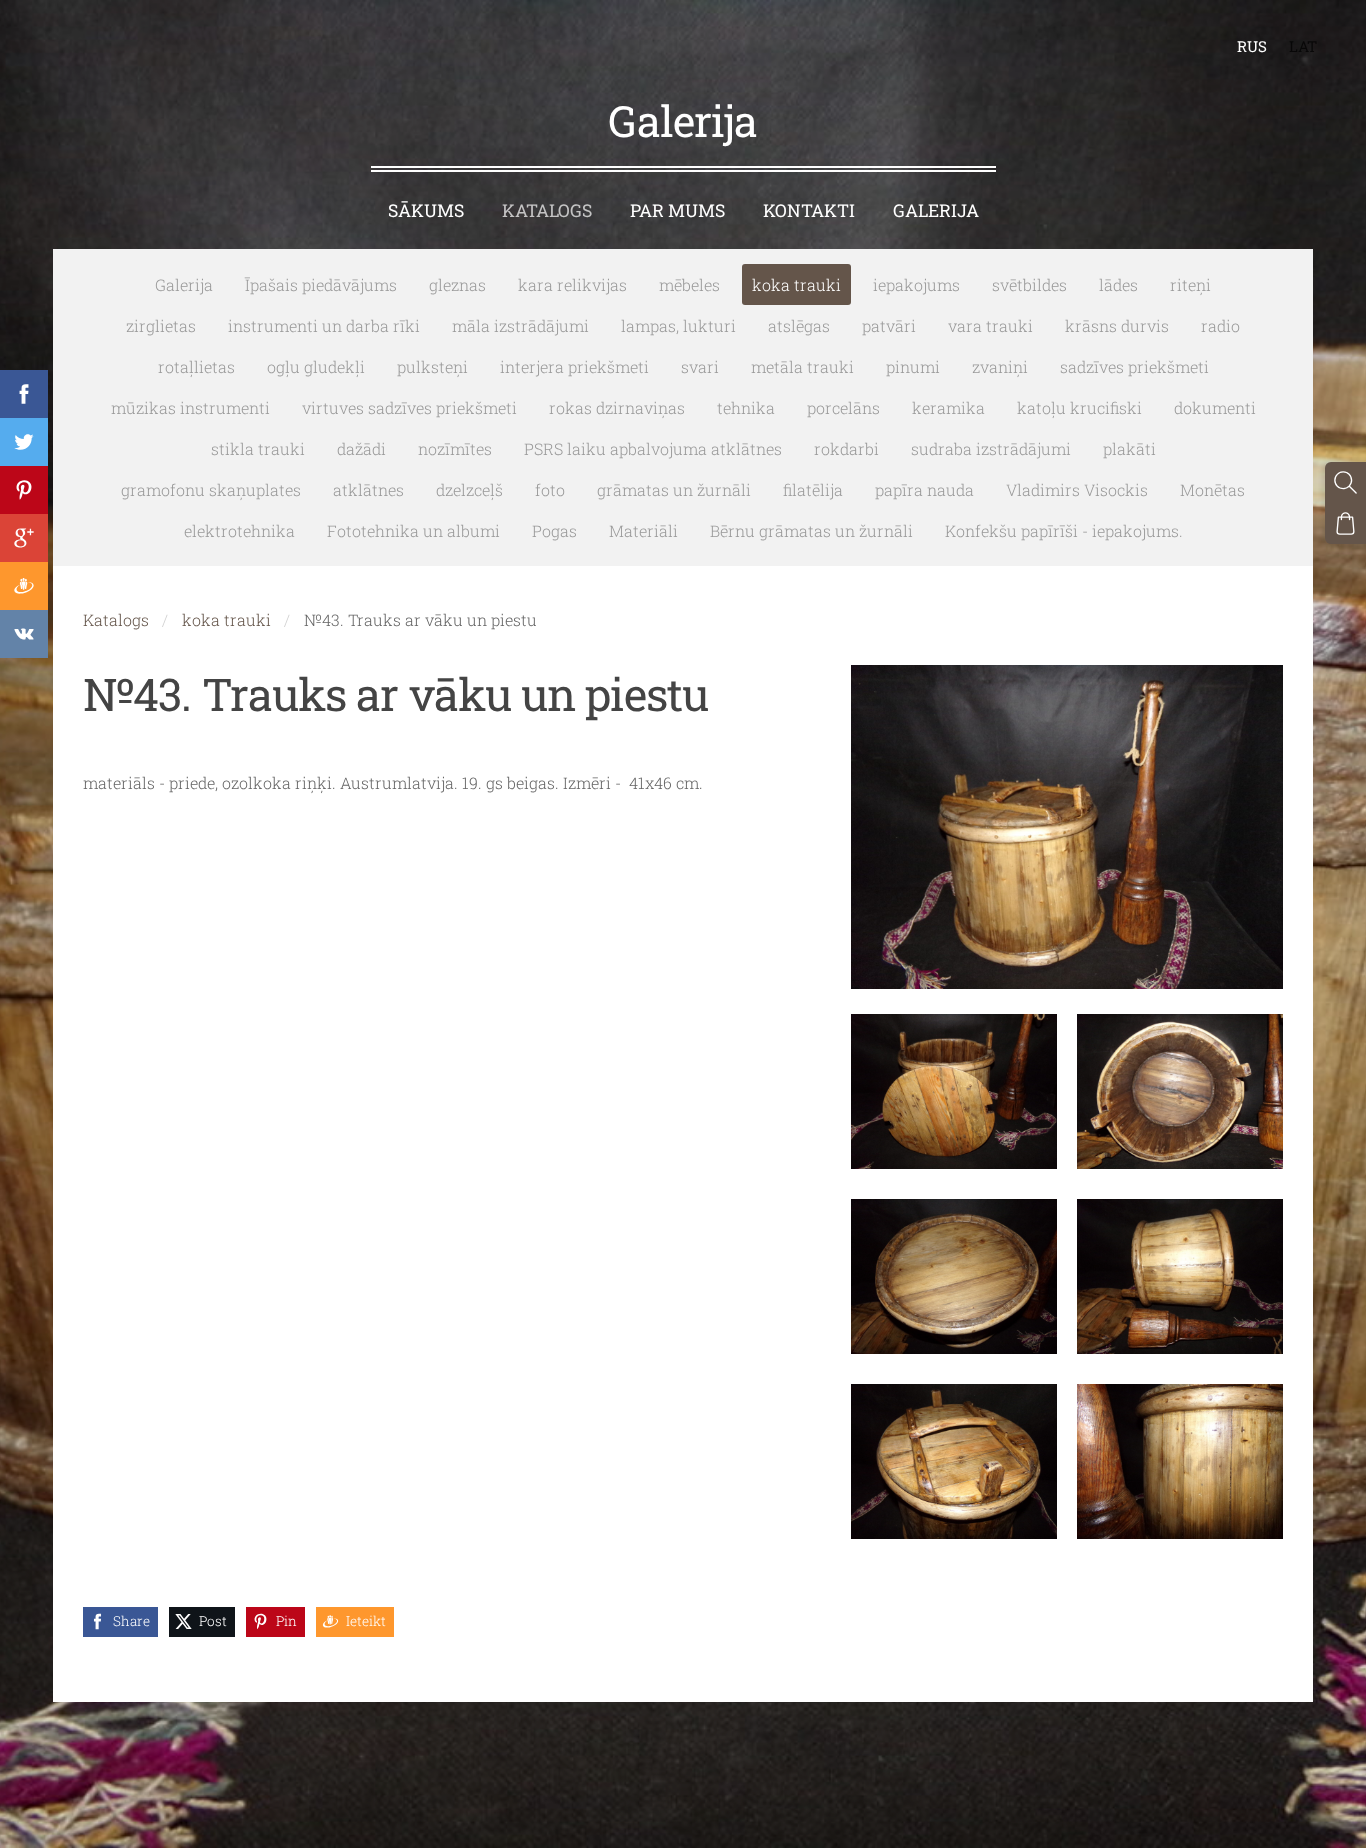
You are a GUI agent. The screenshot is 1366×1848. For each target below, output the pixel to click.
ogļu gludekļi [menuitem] (316, 366)
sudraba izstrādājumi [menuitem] (991, 448)
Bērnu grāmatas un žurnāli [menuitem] (811, 530)
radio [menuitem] (1220, 325)
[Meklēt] (1345, 482)
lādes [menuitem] (1118, 284)
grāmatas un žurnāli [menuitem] (674, 489)
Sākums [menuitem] (426, 210)
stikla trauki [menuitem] (258, 448)
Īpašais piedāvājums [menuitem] (321, 284)
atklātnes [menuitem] (368, 489)
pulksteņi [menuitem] (432, 366)
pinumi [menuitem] (913, 366)
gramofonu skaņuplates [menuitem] (211, 489)
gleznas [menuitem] (457, 284)
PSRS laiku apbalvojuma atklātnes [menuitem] (653, 448)
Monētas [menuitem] (1212, 489)
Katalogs (116, 619)
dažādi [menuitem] (361, 448)
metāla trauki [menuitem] (802, 366)
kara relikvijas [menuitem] (572, 284)
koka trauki (226, 619)
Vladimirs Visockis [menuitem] (1077, 489)
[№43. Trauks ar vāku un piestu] (954, 1091)
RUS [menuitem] (1252, 46)
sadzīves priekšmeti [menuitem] (1134, 366)
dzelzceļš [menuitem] (469, 489)
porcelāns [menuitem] (843, 407)
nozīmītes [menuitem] (455, 448)
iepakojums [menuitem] (916, 284)
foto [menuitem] (550, 489)
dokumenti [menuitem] (1215, 407)
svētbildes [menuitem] (1029, 284)
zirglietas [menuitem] (161, 325)
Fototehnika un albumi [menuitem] (413, 530)
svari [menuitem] (700, 366)
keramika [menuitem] (948, 407)
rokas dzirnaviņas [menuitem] (617, 407)
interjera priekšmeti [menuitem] (574, 366)
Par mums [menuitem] (677, 210)
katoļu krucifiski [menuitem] (1079, 407)
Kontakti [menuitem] (809, 210)
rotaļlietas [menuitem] (196, 366)
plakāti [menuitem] (1129, 448)
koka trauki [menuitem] (796, 284)
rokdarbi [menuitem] (846, 448)
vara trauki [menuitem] (990, 325)
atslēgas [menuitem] (799, 325)
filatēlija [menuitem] (813, 489)
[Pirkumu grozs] (1345, 523)
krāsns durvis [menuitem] (1117, 325)
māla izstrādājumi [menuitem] (520, 325)
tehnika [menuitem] (746, 407)
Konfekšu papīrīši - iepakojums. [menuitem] (1064, 530)
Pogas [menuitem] (554, 530)
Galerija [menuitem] (936, 210)
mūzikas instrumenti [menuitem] (190, 407)
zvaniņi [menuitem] (1000, 366)
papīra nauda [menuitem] (924, 489)
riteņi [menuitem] (1190, 284)
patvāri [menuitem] (889, 325)
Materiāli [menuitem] (643, 530)
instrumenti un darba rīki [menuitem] (324, 325)
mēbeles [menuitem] (689, 284)
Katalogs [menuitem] (547, 210)
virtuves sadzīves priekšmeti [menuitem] (409, 407)
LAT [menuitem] (1303, 46)
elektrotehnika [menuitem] (239, 530)
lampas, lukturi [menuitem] (678, 325)
